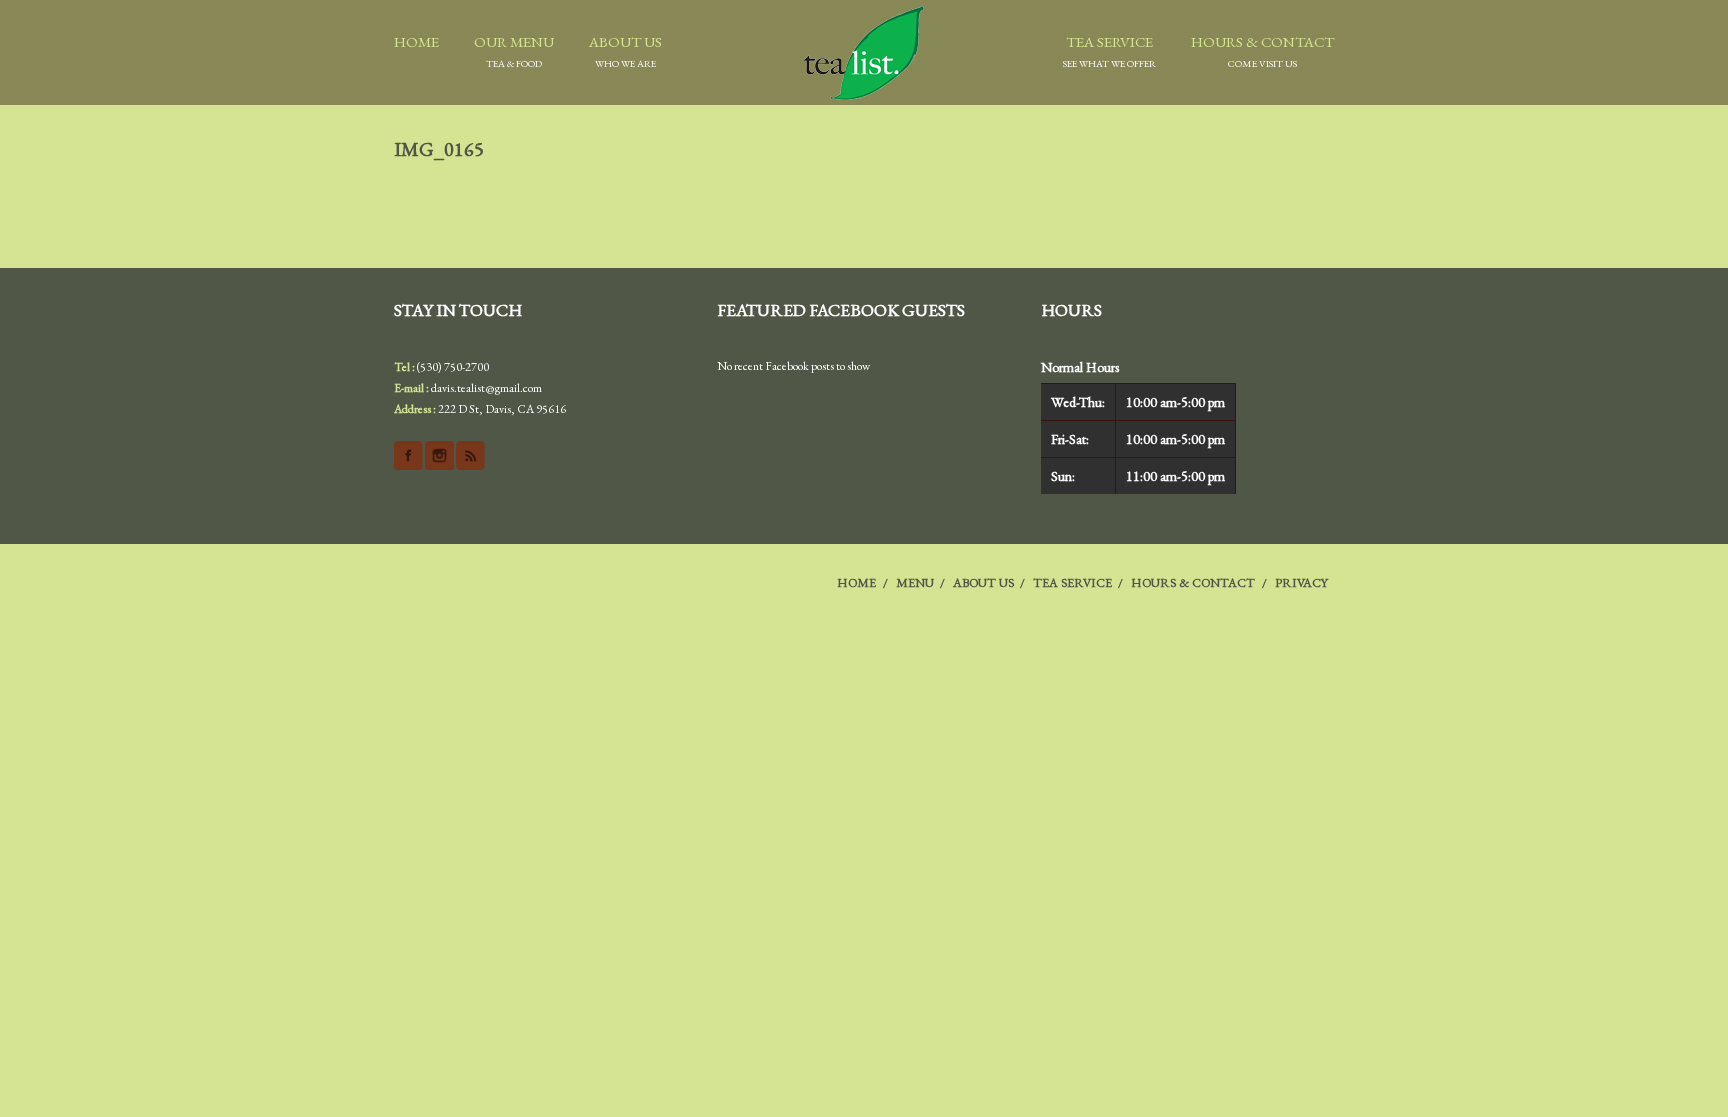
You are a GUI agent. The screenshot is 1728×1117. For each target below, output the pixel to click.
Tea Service (1109, 51)
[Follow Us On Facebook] (408, 455)
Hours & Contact (1262, 51)
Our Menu (514, 51)
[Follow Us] (470, 455)
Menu (915, 582)
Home (416, 41)
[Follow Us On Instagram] (439, 455)
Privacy (1301, 582)
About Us (625, 51)
